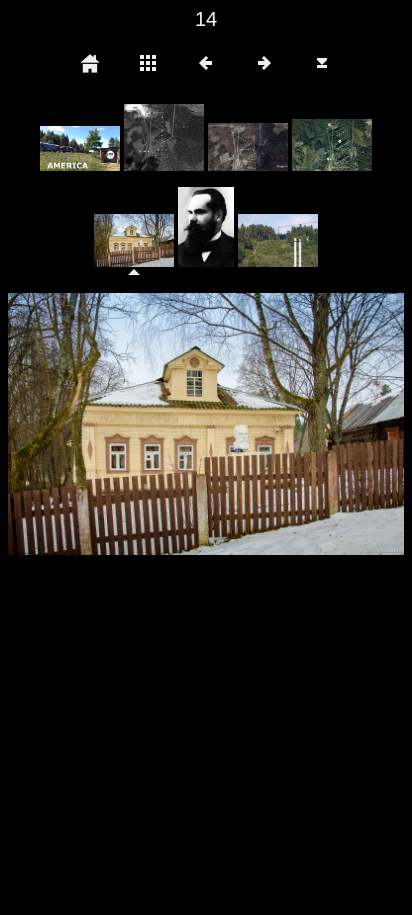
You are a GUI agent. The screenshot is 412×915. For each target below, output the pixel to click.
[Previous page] (87, 424)
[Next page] (285, 424)
